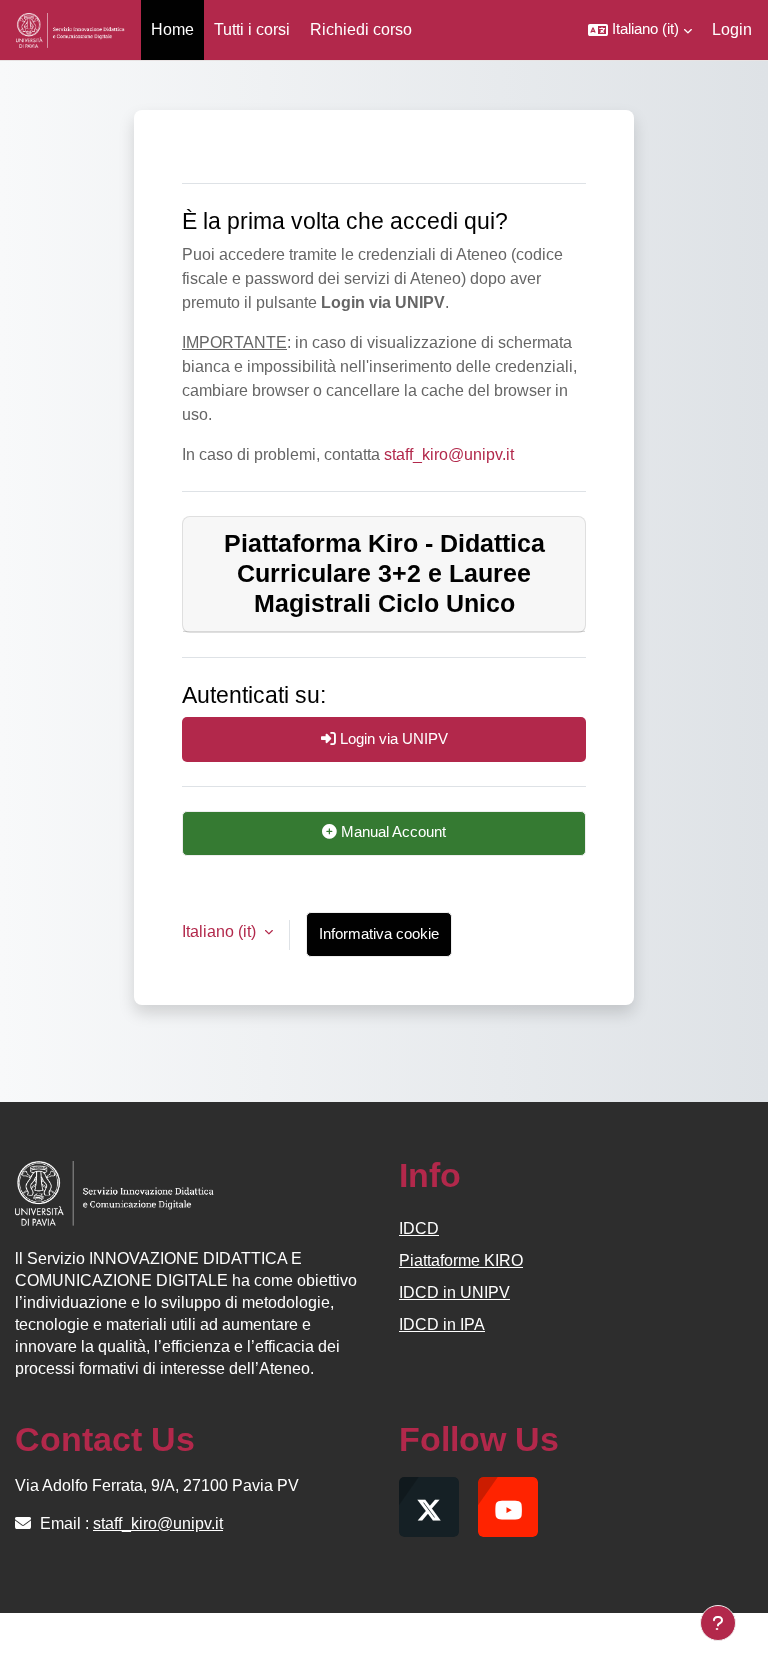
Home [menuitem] (172, 29)
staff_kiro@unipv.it (449, 454)
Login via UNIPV (392, 739)
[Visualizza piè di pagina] (718, 1623)
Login (732, 29)
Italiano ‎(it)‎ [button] (221, 931)
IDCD (419, 1228)
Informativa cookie (379, 934)
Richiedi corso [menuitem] (361, 29)
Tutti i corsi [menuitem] (252, 29)
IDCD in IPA (442, 1324)
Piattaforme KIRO (461, 1260)
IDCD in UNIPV (454, 1292)
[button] (640, 30)
